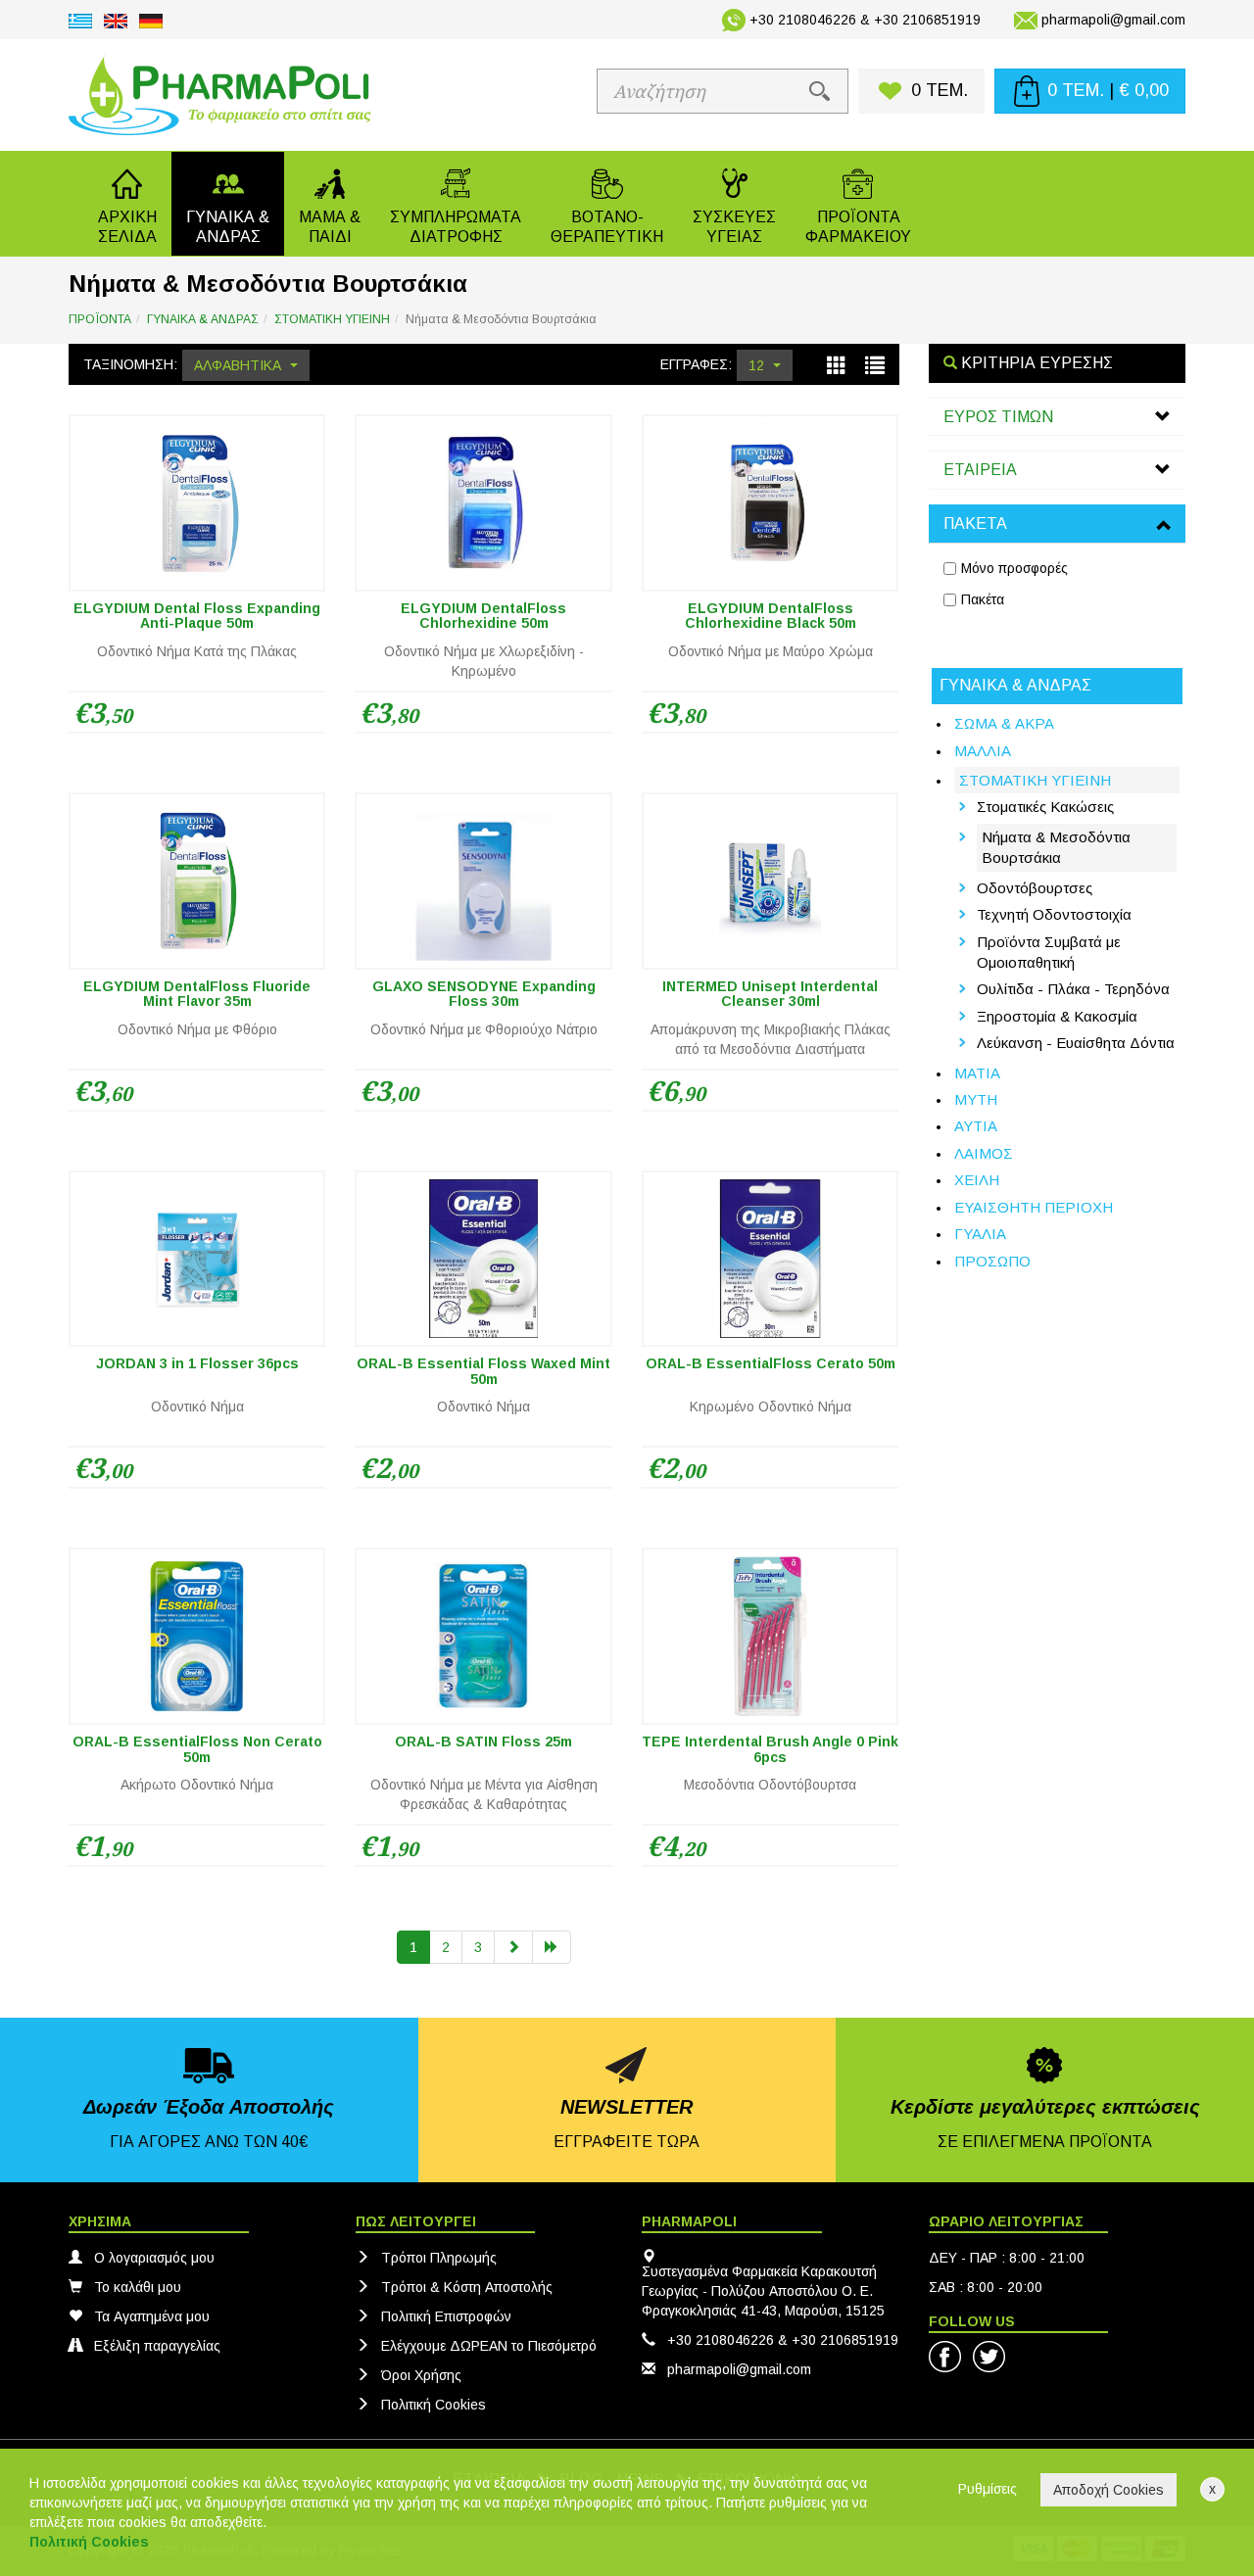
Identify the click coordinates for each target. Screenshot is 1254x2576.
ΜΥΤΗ (976, 1099)
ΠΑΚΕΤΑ (975, 524)
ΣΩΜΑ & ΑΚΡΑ (1004, 723)
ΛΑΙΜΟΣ (984, 1153)
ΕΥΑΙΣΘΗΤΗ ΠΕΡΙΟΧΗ (1034, 1207)
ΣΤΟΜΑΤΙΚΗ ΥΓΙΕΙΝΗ (332, 319)
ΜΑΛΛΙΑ (983, 751)
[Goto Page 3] (552, 1947)
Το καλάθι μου (138, 2287)
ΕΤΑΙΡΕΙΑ (980, 470)
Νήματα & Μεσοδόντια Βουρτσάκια (1056, 847)
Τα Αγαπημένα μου (152, 2316)
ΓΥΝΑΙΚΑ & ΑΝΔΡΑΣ (203, 319)
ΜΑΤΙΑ (977, 1073)
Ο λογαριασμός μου (154, 2258)
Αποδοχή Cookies (1109, 2490)
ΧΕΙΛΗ (977, 1180)
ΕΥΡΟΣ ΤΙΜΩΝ (998, 417)
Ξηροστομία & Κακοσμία (1057, 1016)
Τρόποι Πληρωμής (439, 2258)
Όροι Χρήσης (421, 2375)
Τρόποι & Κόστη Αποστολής (467, 2287)
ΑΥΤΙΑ (976, 1126)
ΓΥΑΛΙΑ (980, 1234)
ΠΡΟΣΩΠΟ (992, 1261)
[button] (228, 204)
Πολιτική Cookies (434, 2405)
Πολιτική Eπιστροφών (446, 2316)
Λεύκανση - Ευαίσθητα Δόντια (1076, 1043)
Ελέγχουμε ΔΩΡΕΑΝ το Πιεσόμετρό (489, 2346)
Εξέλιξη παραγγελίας (157, 2346)
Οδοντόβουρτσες (1035, 888)
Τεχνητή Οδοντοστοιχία (1054, 914)
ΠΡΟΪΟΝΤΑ (100, 319)
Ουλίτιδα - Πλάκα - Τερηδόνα (1073, 989)
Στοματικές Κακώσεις (1045, 807)
